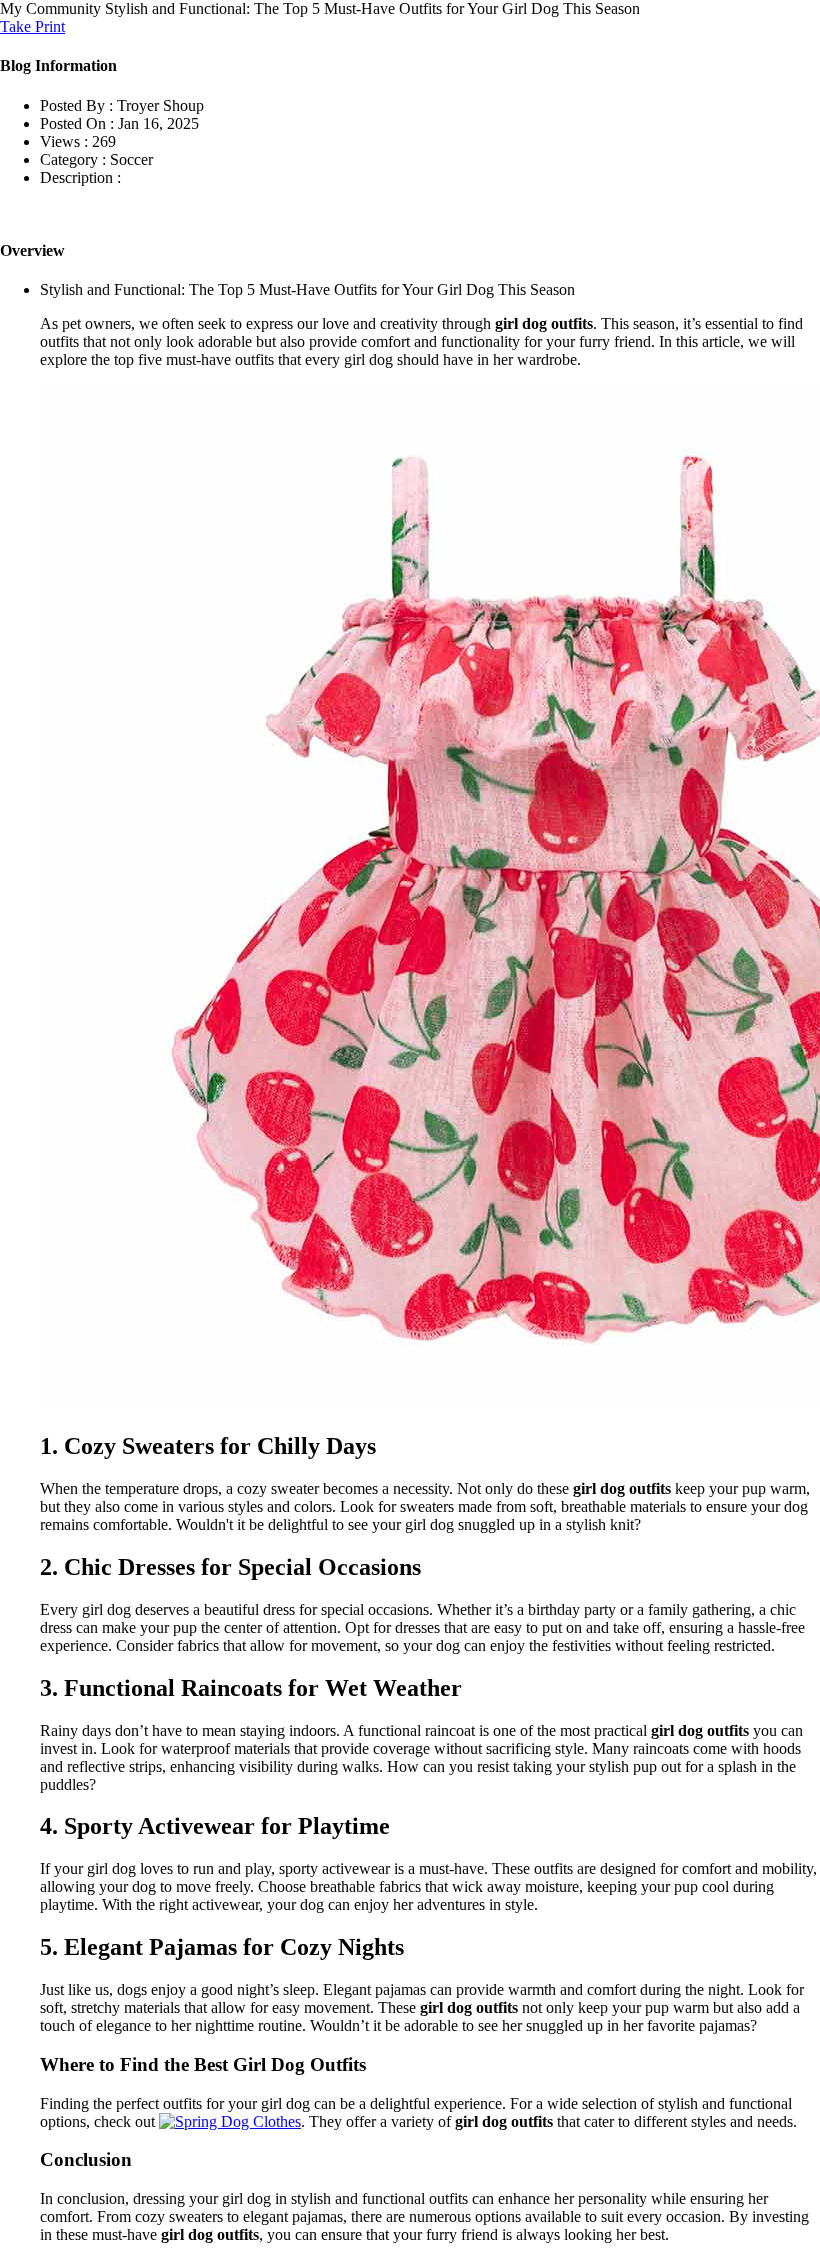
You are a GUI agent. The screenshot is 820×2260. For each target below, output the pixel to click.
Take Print (32, 26)
